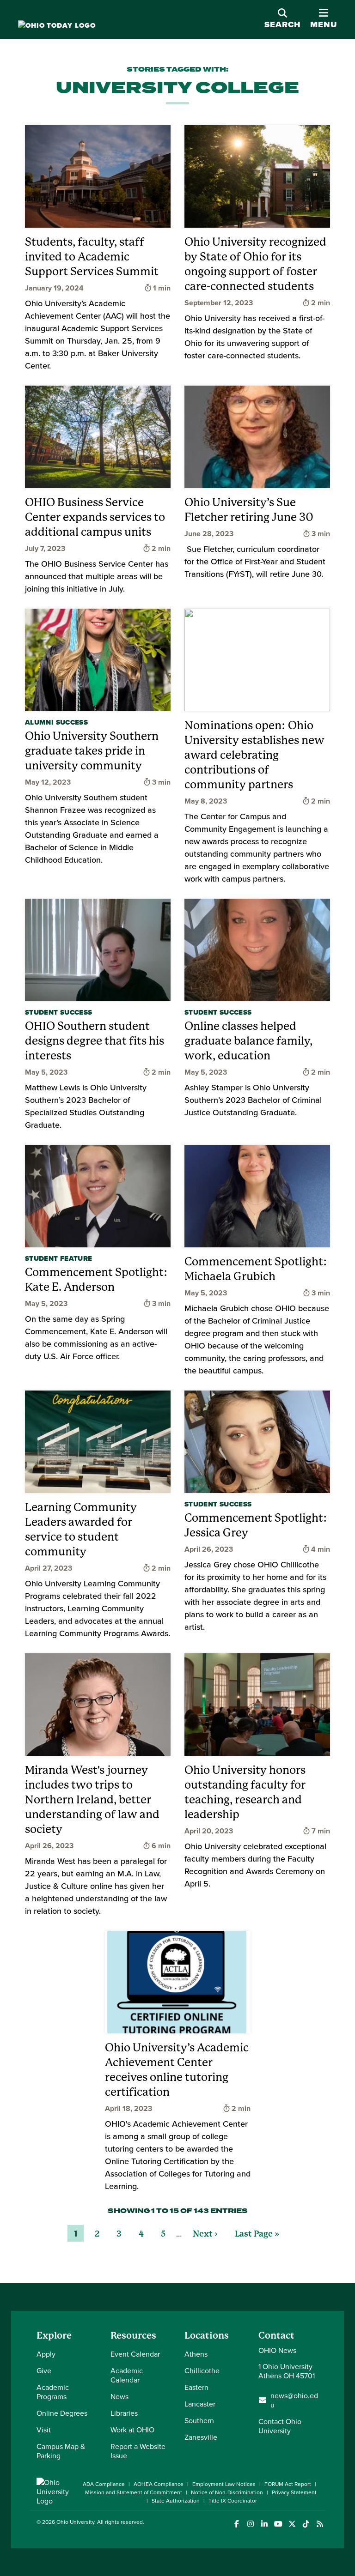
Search (283, 24)
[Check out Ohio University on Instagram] (250, 2524)
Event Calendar (135, 2354)
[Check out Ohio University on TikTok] (306, 2524)
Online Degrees (62, 2413)
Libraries (124, 2413)
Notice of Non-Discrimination (227, 2492)
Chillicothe (202, 2370)
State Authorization (176, 2500)
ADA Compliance (104, 2484)
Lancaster (200, 2404)
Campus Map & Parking (61, 2451)
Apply (46, 2354)
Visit (44, 2430)
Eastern (196, 2387)
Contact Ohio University (280, 2426)
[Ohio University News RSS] (320, 2524)
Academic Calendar (127, 2375)
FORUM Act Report (288, 2484)
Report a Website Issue (138, 2451)
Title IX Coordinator (233, 2500)
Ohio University (75, 2522)
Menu (324, 24)
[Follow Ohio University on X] (292, 2524)
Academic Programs (53, 2392)
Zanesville (201, 2437)
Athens (196, 2354)
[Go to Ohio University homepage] (57, 26)
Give (44, 2370)
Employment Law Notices (224, 2484)
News (119, 2396)
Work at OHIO (132, 2430)
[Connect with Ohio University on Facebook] (236, 2524)
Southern (199, 2420)
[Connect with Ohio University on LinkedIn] (264, 2524)
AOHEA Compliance (159, 2484)
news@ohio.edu (294, 2400)
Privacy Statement (294, 2492)
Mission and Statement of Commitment (134, 2492)
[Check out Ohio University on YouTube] (278, 2524)
